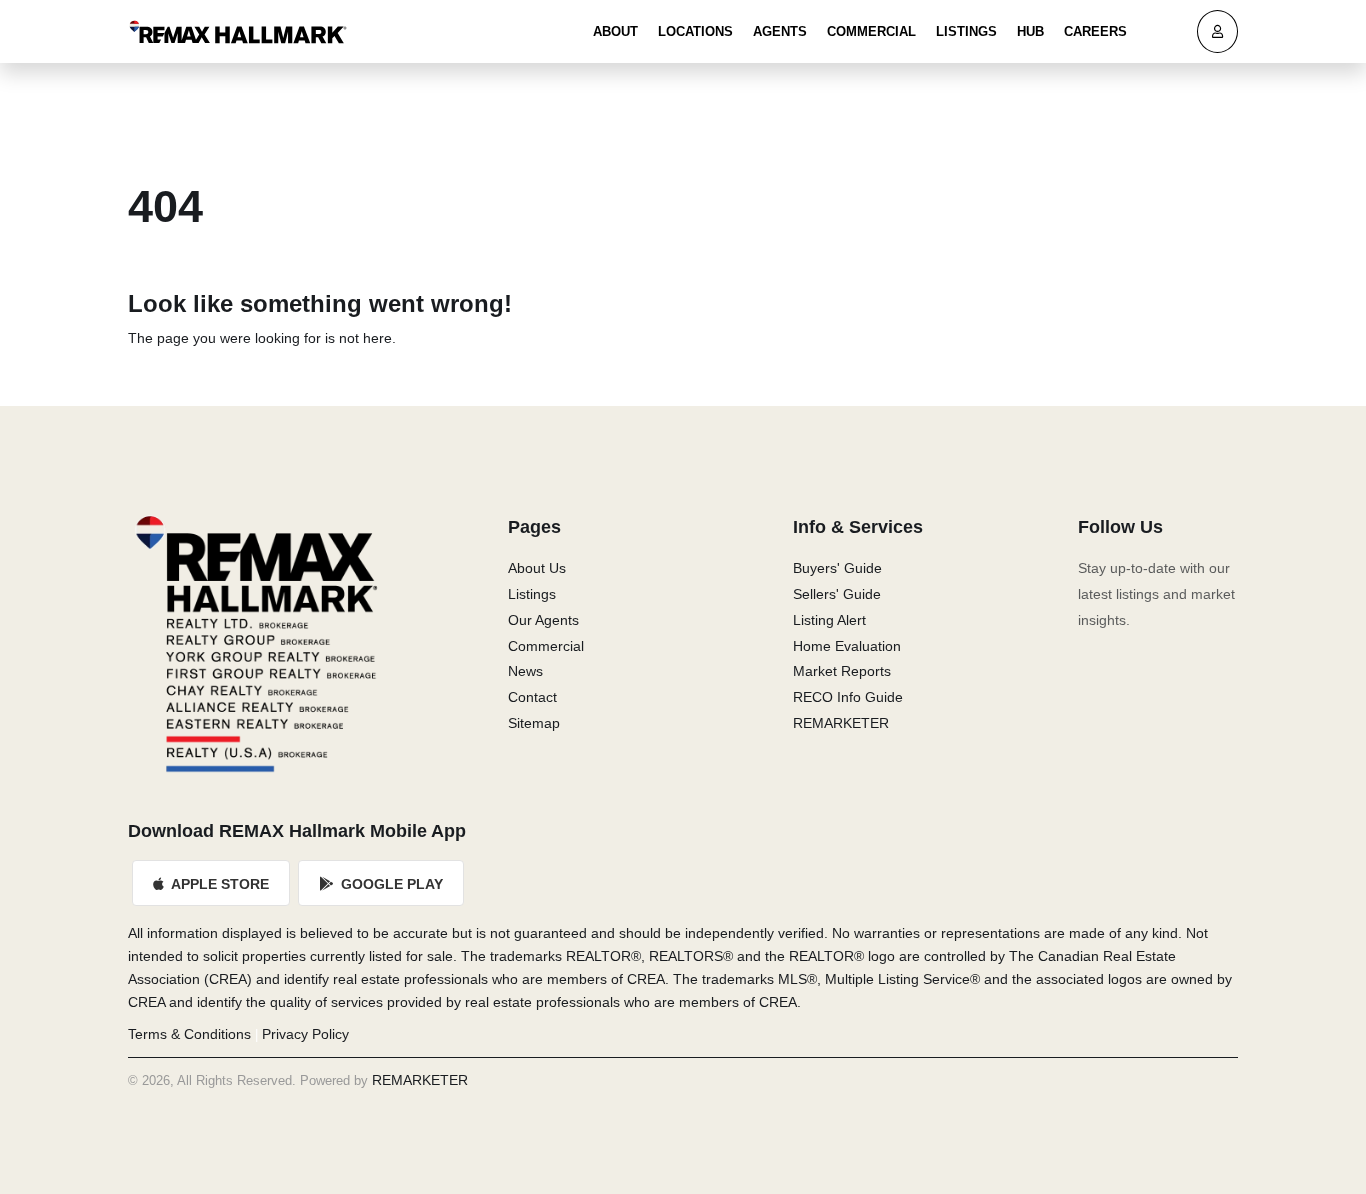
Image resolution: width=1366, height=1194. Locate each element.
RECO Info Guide (848, 697)
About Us (537, 568)
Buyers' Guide (837, 568)
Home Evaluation (847, 646)
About (615, 31)
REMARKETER (841, 723)
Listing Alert (829, 620)
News (525, 671)
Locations (695, 31)
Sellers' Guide (837, 594)
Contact (532, 697)
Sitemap (534, 723)
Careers (1095, 31)
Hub (1030, 31)
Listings (966, 31)
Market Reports (842, 671)
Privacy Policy (305, 1034)
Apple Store (218, 884)
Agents (780, 31)
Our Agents (543, 620)
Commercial (871, 31)
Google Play (390, 884)
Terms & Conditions (189, 1034)
